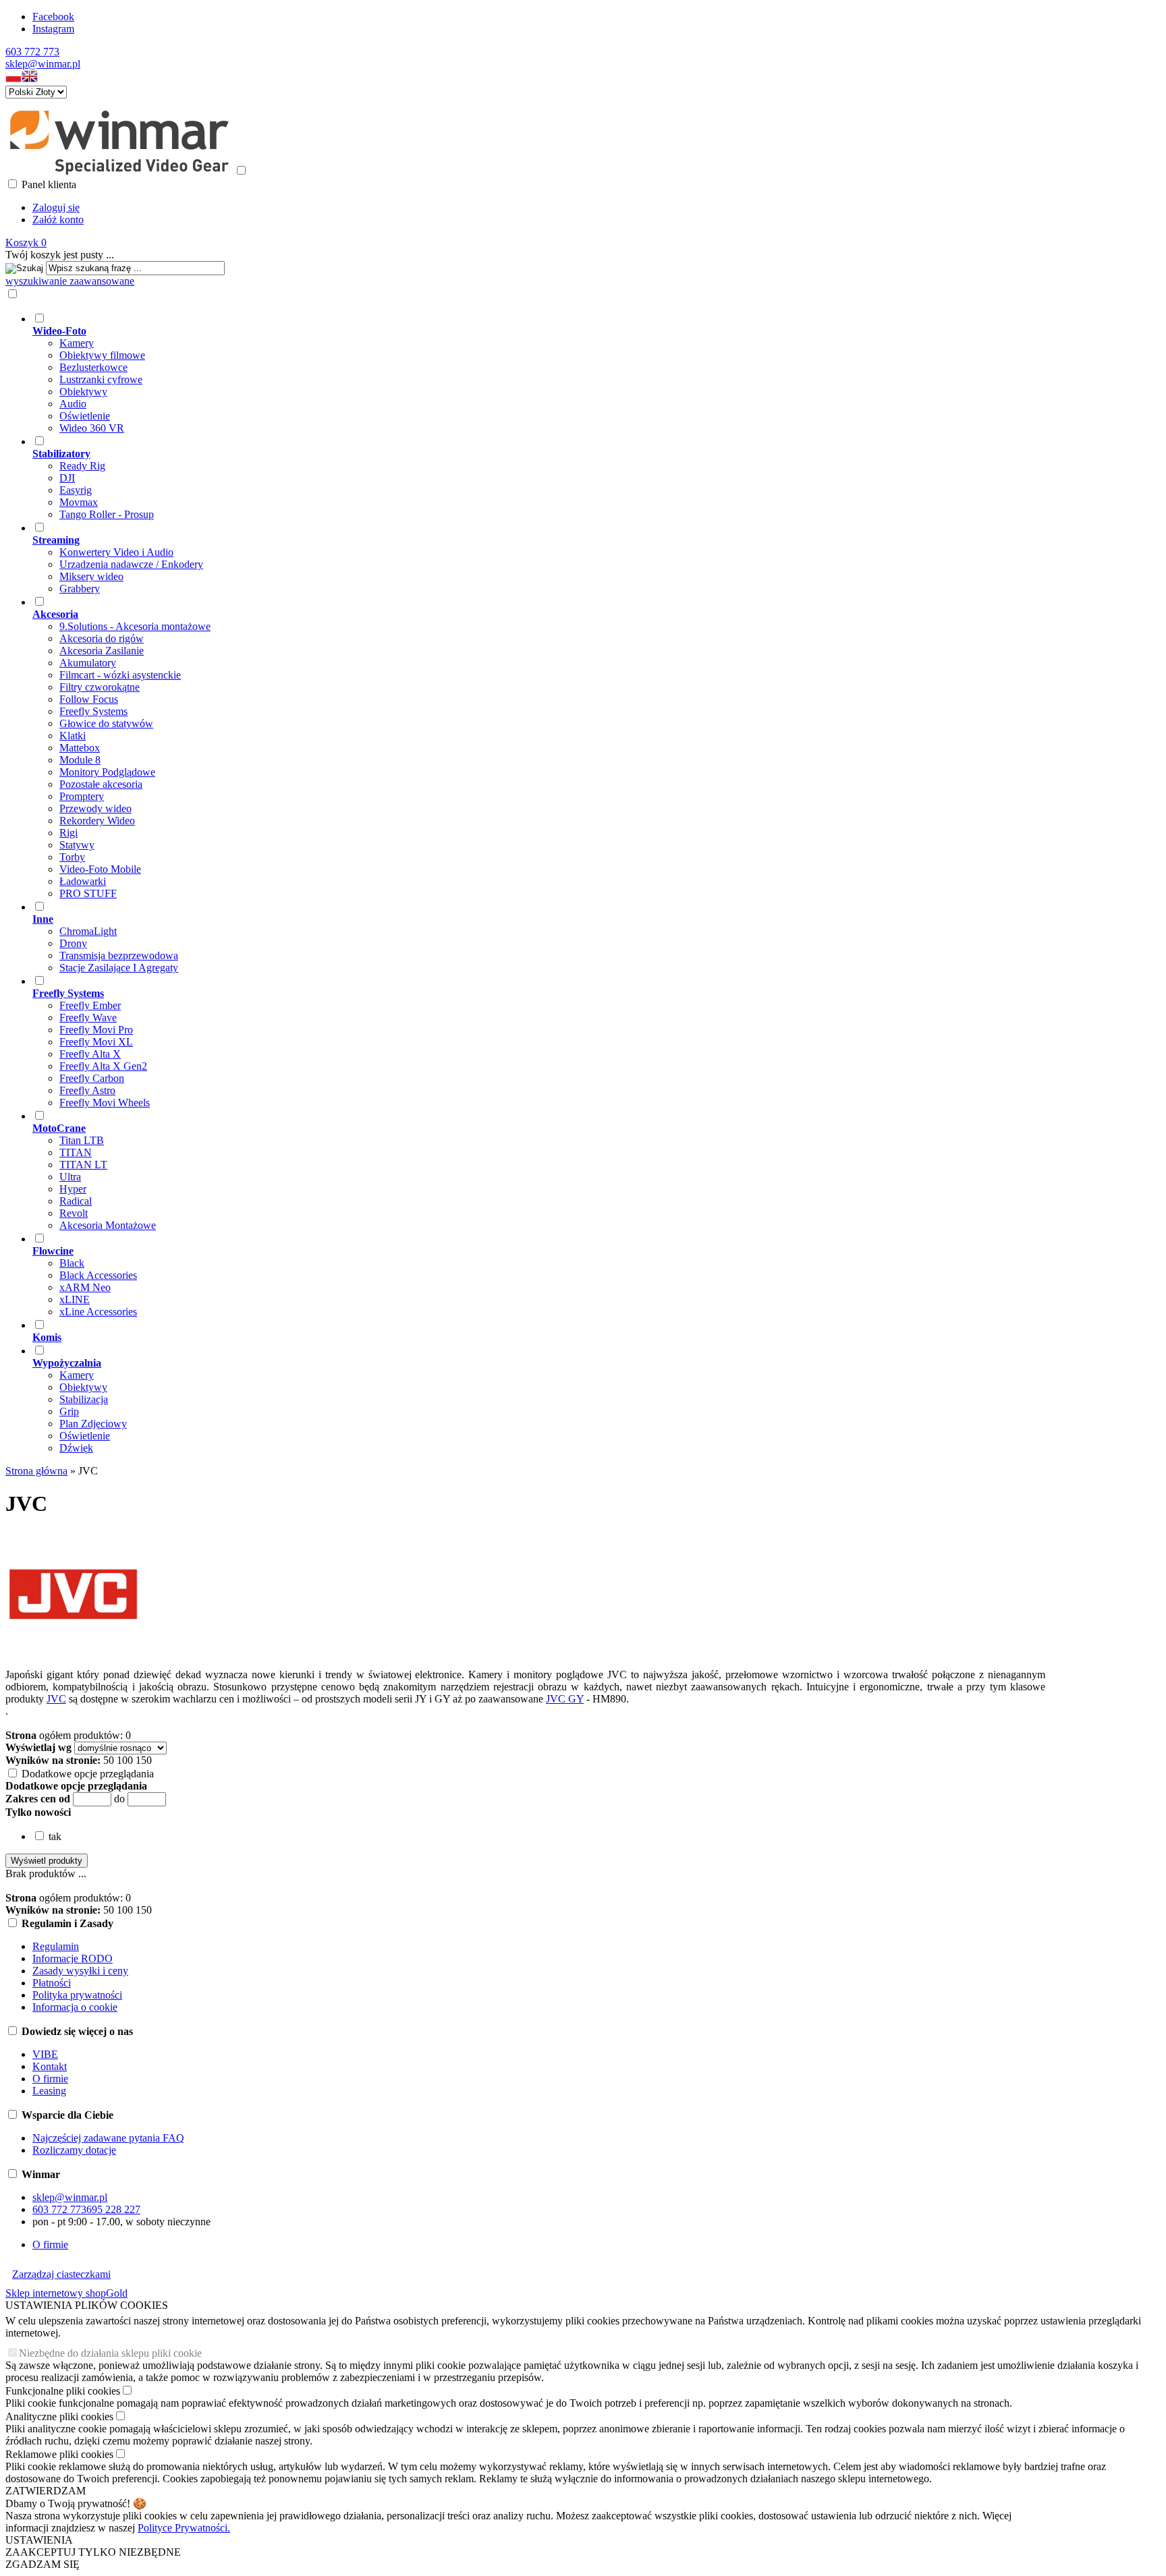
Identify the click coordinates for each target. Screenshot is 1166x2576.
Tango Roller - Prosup (107, 514)
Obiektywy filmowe (102, 355)
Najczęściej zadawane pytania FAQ (108, 2138)
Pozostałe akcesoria (101, 784)
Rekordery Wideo (97, 821)
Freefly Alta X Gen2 (103, 1066)
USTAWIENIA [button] (39, 2540)
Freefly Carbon (92, 1078)
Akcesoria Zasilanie (102, 651)
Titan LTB (82, 1140)
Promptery (82, 796)
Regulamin (56, 1946)
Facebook (53, 17)
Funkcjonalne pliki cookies (63, 2391)
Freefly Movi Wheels (105, 1103)
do (119, 1799)
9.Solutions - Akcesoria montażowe (135, 626)
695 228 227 (113, 2209)
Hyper (73, 1189)
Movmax (79, 502)
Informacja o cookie (75, 2007)
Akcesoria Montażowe (108, 1225)
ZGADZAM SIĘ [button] (43, 2564)
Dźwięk (76, 1448)
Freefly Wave (88, 1018)
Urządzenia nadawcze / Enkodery (131, 564)
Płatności (52, 1983)
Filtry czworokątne (100, 687)
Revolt (74, 1213)
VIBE (45, 2054)
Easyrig (76, 490)
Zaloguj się (56, 207)
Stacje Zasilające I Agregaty (119, 968)
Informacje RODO (73, 1958)
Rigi (68, 833)
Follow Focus (89, 699)
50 (109, 1760)
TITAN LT (83, 1165)
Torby (72, 857)
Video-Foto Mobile (100, 869)
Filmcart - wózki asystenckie (120, 675)
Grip (69, 1411)
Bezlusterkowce (93, 367)
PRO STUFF (88, 893)
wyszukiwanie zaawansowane (70, 281)
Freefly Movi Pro (96, 1030)
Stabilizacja (84, 1399)
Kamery (77, 343)
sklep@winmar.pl (43, 64)
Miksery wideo (91, 576)
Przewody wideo (95, 808)
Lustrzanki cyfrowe (101, 379)
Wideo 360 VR (92, 428)
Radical (76, 1201)
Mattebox (80, 748)
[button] (13, 79)
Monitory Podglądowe (107, 772)
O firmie (50, 2079)
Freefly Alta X (90, 1054)
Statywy (77, 845)
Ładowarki (83, 881)
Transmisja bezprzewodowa (119, 955)
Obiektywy (83, 392)
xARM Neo (85, 1287)
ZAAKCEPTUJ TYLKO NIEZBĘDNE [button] (93, 2552)
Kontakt (50, 2066)
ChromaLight (88, 931)
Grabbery (80, 589)
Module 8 (80, 760)
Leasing (49, 2091)
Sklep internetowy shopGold (66, 2293)
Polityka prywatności (77, 1995)
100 (125, 1760)
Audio (73, 404)
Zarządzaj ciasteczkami (61, 2274)
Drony (73, 943)
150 (144, 1760)
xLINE (75, 1299)
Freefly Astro (87, 1090)
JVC (56, 1699)
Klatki (73, 736)
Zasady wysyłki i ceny (80, 1971)
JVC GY (565, 1699)
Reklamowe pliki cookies (59, 2454)
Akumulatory (88, 663)
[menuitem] (539, 373)
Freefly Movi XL (96, 1042)
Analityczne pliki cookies (59, 2416)
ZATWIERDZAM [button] (46, 2491)
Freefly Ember (90, 1005)
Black (72, 1263)
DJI (67, 478)
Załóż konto (58, 220)
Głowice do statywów (106, 723)
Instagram (53, 29)
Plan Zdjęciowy (93, 1424)
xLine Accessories (98, 1312)
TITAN (76, 1152)
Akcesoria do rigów (102, 638)
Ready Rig (82, 466)
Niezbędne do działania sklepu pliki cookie (110, 2353)
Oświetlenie (85, 416)
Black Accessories (98, 1275)
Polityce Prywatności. (184, 2528)
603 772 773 (32, 52)
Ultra (70, 1177)
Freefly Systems (93, 711)
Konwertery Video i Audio (116, 552)
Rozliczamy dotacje (74, 2150)
